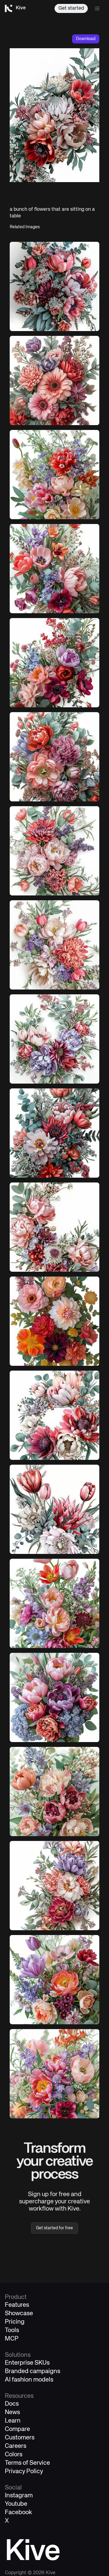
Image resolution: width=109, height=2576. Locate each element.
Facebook (18, 2513)
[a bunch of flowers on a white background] (54, 1227)
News (12, 2412)
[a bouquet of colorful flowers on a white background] (54, 569)
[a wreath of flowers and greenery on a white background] (54, 1039)
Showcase (19, 2314)
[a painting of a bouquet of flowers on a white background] (54, 380)
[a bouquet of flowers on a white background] (54, 286)
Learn (13, 2421)
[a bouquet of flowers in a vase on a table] (54, 1697)
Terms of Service (27, 2463)
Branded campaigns (33, 2371)
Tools (12, 2330)
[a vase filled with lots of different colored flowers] (54, 475)
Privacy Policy (24, 2472)
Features (17, 2305)
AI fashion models (29, 2380)
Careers (16, 2446)
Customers (20, 2438)
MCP (12, 2339)
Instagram (19, 2496)
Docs (12, 2404)
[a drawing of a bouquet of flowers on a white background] (54, 1509)
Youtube (16, 2504)
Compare (17, 2429)
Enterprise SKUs (27, 2363)
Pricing (15, 2322)
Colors (14, 2455)
